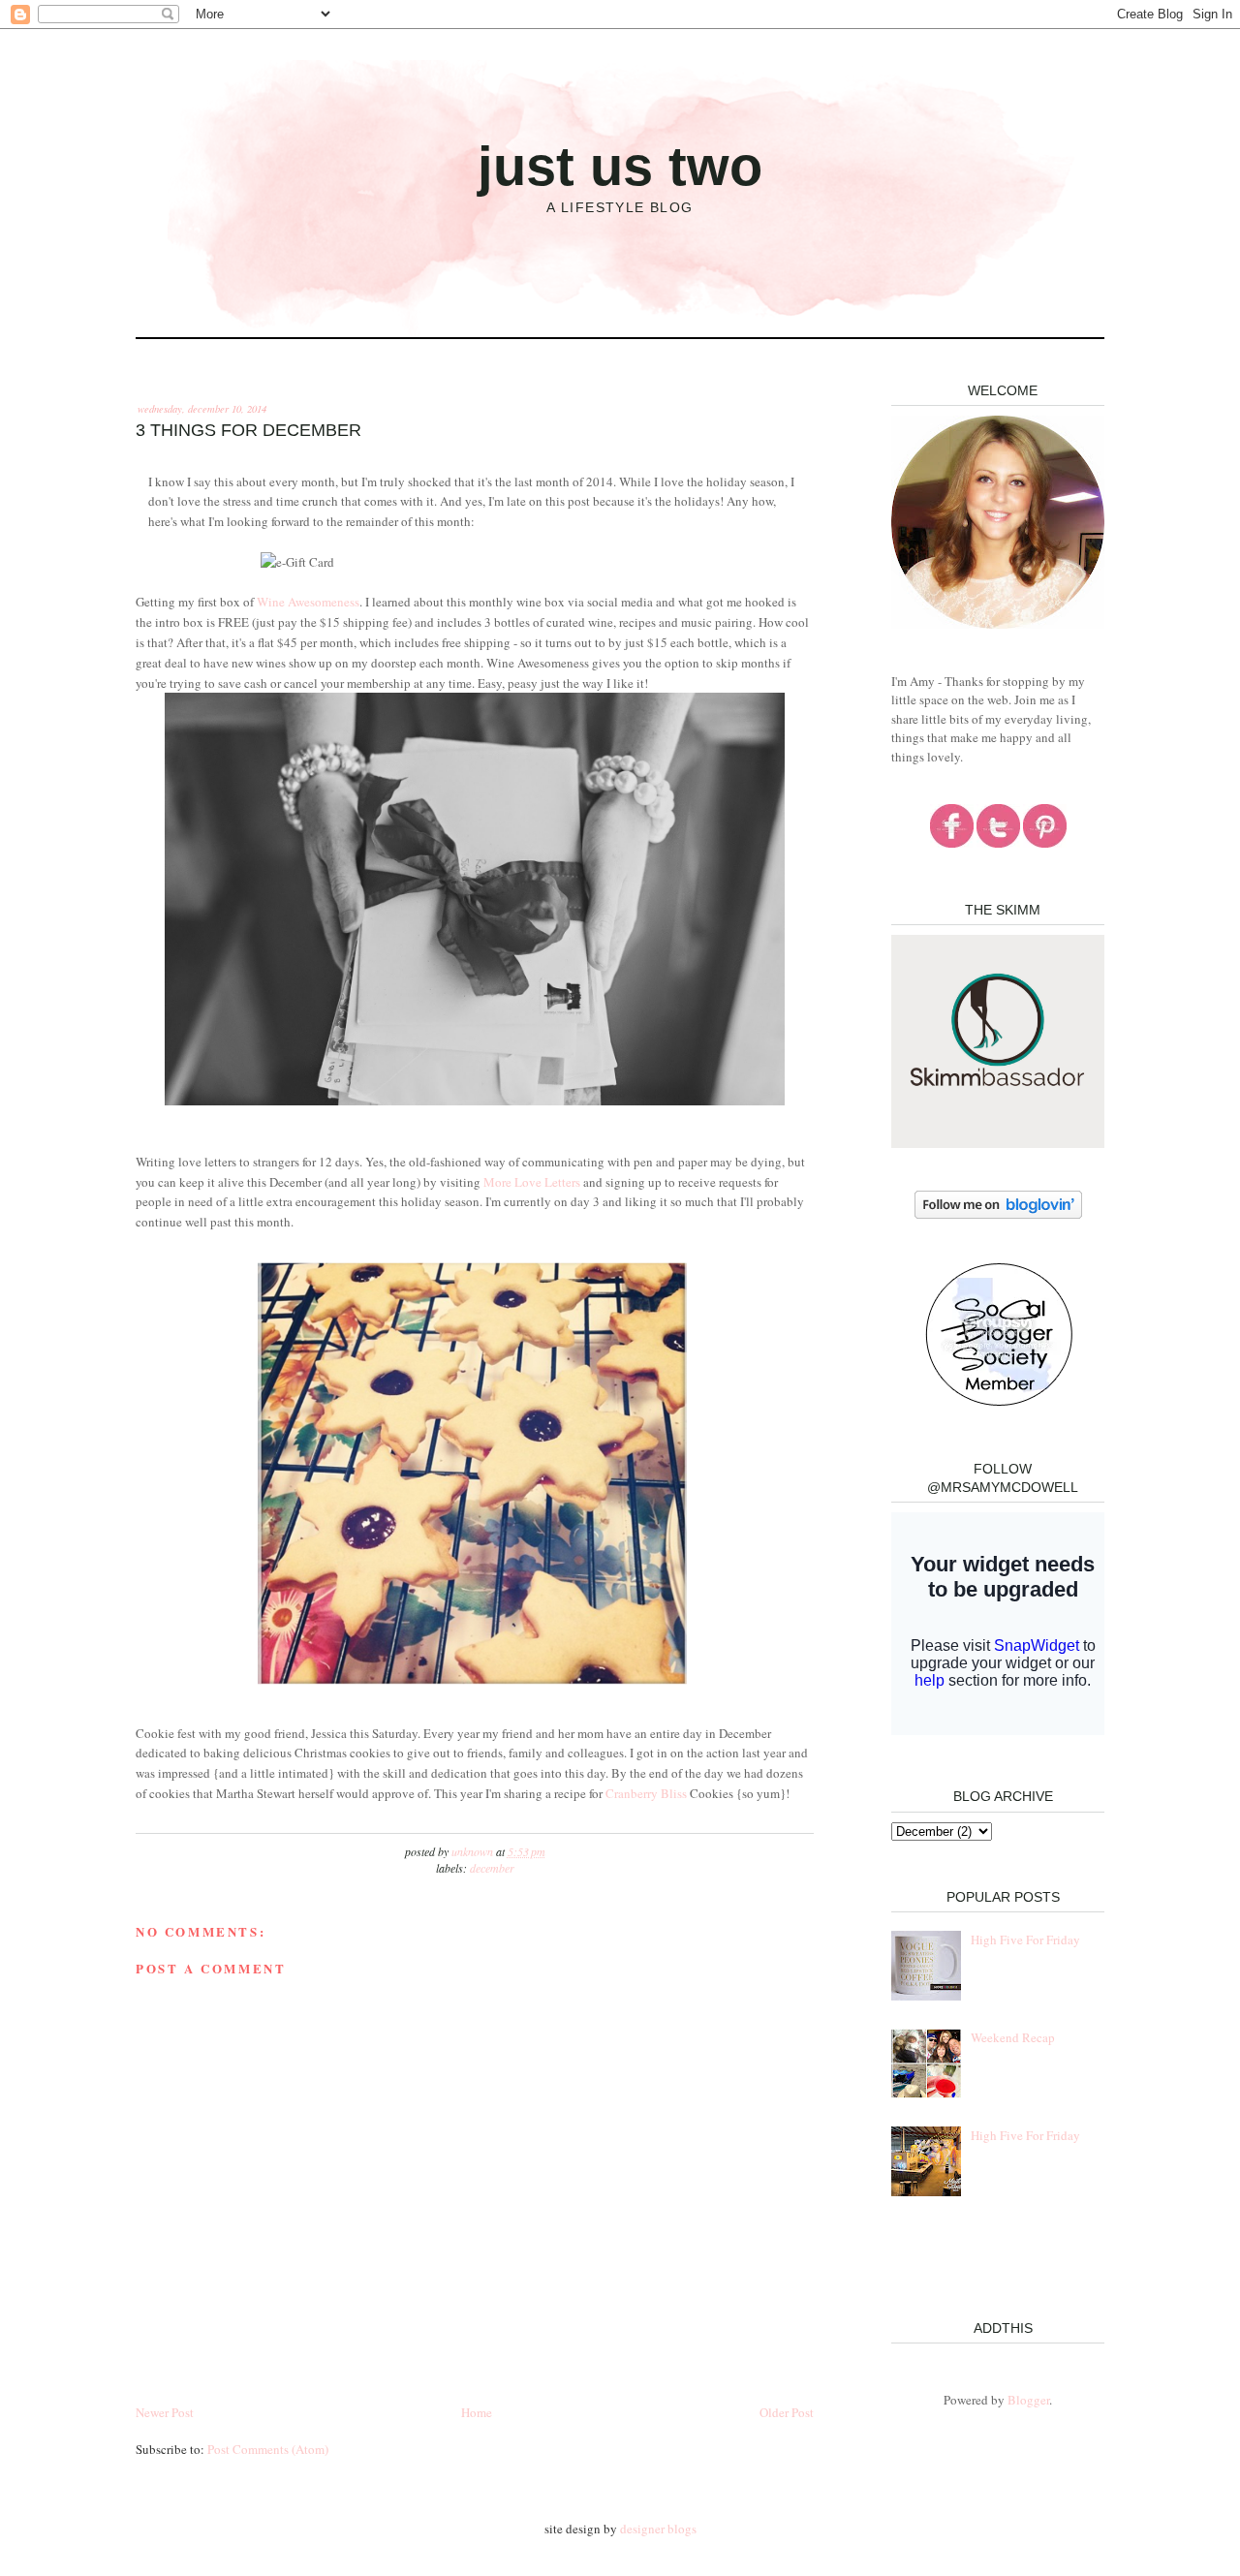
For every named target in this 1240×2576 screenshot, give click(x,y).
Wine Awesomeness (308, 602)
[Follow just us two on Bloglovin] (998, 1214)
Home (477, 2412)
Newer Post (165, 2412)
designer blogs (658, 2529)
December (492, 1868)
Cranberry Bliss (646, 1793)
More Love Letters (532, 1182)
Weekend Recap (1013, 2037)
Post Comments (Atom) (268, 2449)
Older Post (787, 2412)
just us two (620, 166)
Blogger (1028, 2400)
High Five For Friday (1025, 1940)
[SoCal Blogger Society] (998, 1403)
